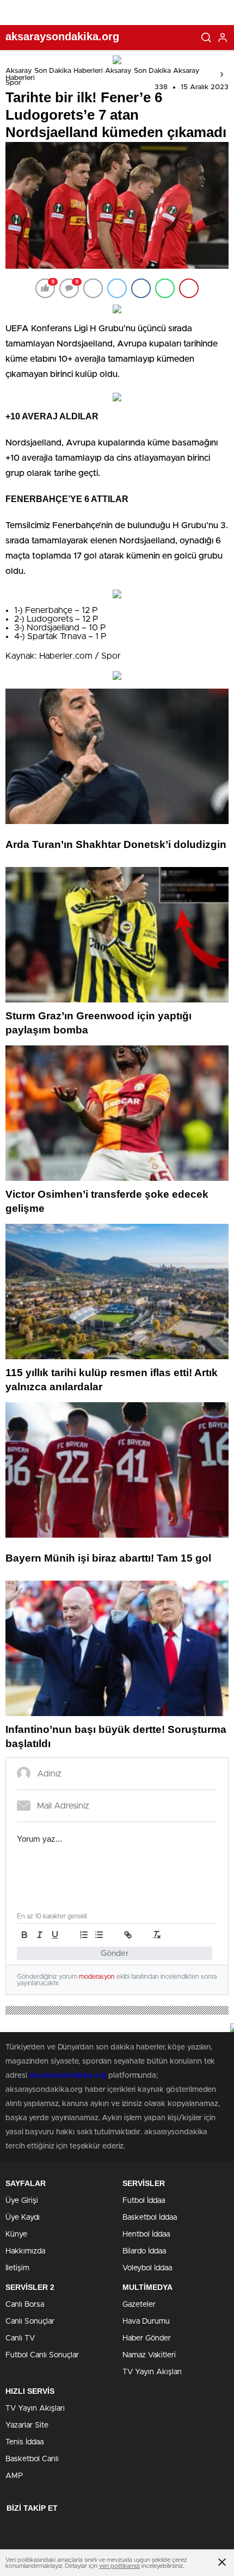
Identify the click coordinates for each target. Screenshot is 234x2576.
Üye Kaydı (23, 2218)
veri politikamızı (119, 2566)
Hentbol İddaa (146, 2234)
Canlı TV (20, 2338)
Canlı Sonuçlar (30, 2321)
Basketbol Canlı (32, 2459)
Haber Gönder (147, 2338)
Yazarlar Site (27, 2425)
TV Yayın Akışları (152, 2372)
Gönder (115, 1953)
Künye (16, 2234)
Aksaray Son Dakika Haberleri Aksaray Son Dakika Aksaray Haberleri (103, 75)
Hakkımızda (25, 2251)
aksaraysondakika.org (67, 2076)
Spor (13, 83)
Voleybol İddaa (147, 2268)
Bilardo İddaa (144, 2251)
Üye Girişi (22, 2201)
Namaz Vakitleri (149, 2355)
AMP (14, 2476)
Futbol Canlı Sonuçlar (42, 2355)
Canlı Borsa (25, 2305)
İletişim (17, 2268)
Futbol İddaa (144, 2201)
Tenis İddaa (24, 2442)
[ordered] (84, 1935)
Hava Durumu (146, 2321)
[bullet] (99, 1935)
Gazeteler (139, 2305)
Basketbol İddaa (150, 2218)
